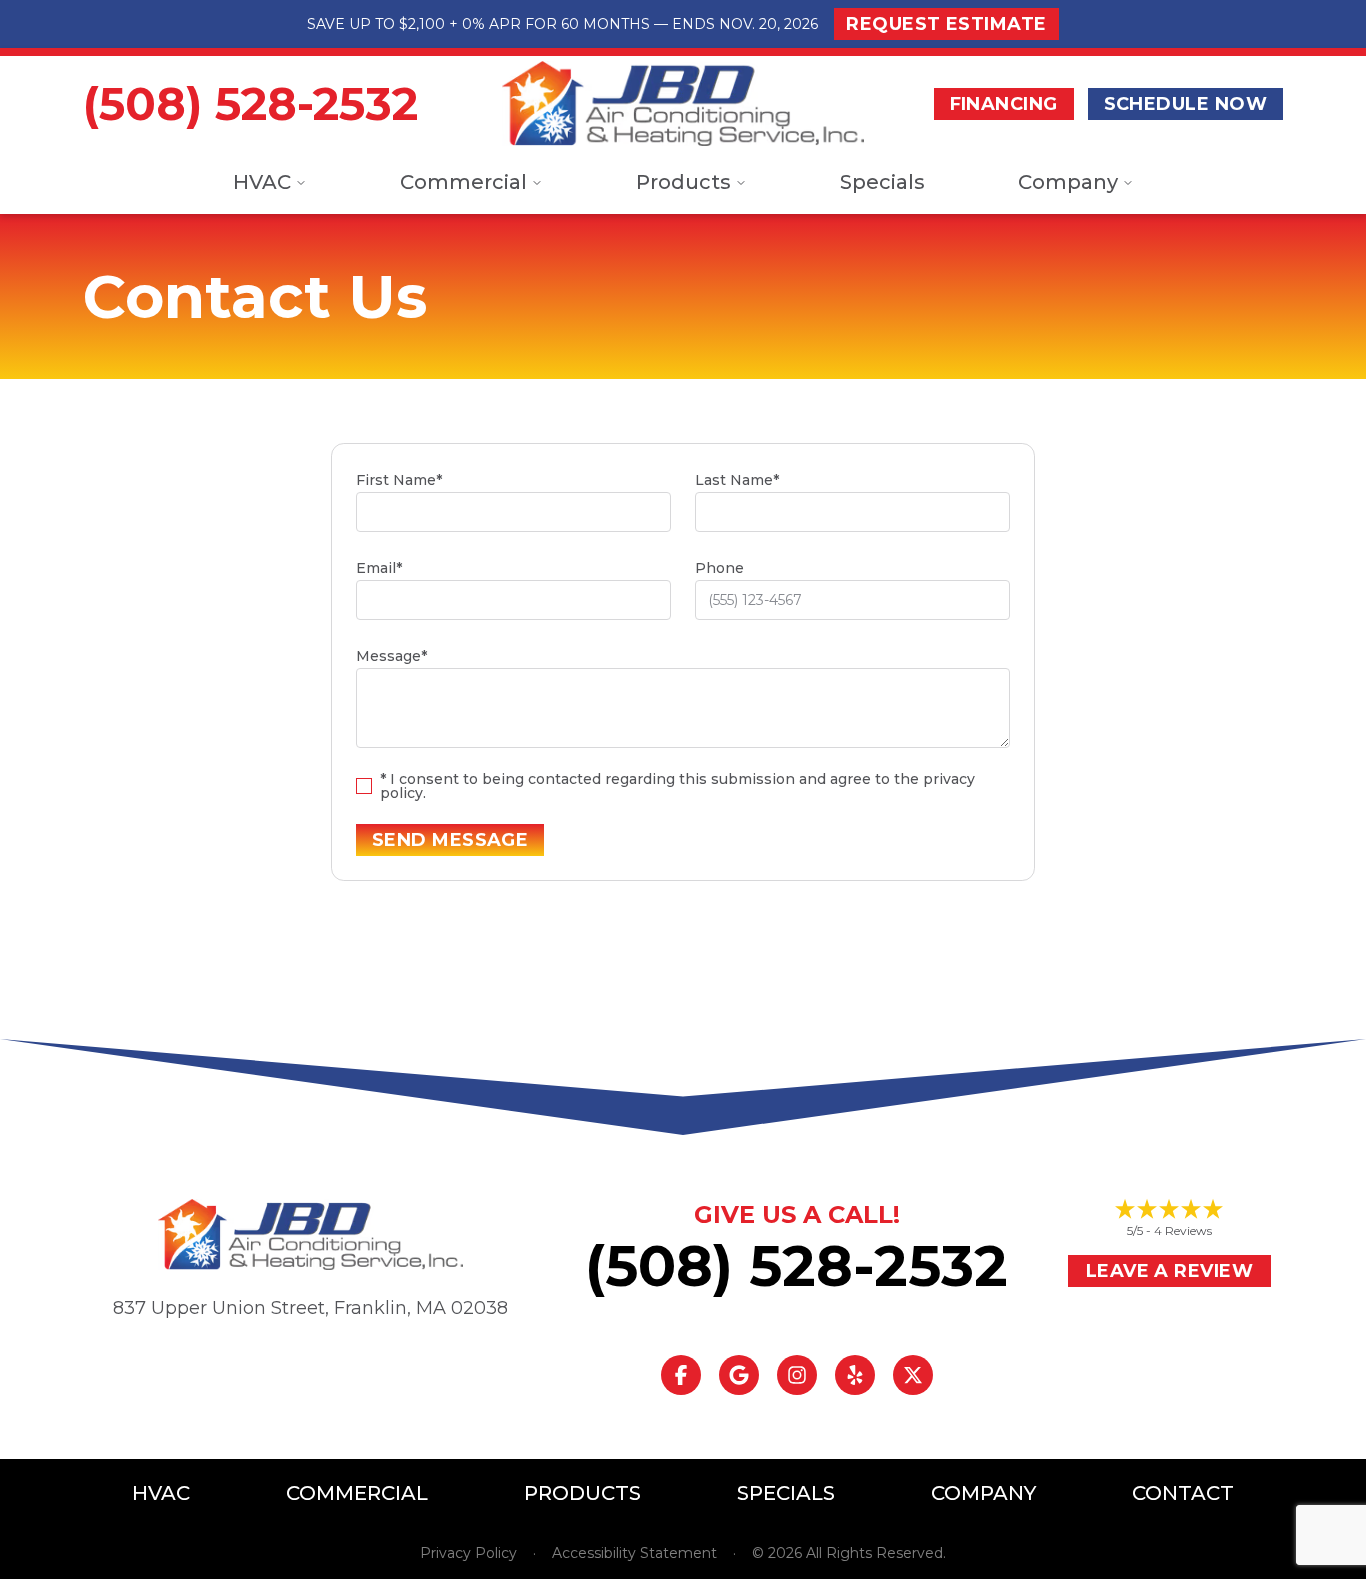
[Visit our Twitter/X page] (913, 1375)
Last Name (737, 480)
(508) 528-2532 (250, 103)
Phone (719, 568)
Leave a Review (1169, 1271)
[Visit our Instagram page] (797, 1375)
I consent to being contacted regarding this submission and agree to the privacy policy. (677, 786)
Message (391, 656)
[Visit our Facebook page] (681, 1375)
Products (683, 182)
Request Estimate (946, 24)
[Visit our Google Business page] (739, 1375)
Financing (1004, 104)
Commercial (463, 182)
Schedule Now (1185, 104)
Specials (882, 182)
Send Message (450, 840)
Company (1068, 182)
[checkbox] (364, 786)
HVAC (262, 182)
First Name (399, 480)
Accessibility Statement (634, 1553)
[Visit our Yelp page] (855, 1375)
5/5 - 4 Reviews (1169, 1230)
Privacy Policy (468, 1553)
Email (379, 568)
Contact (1183, 1493)
